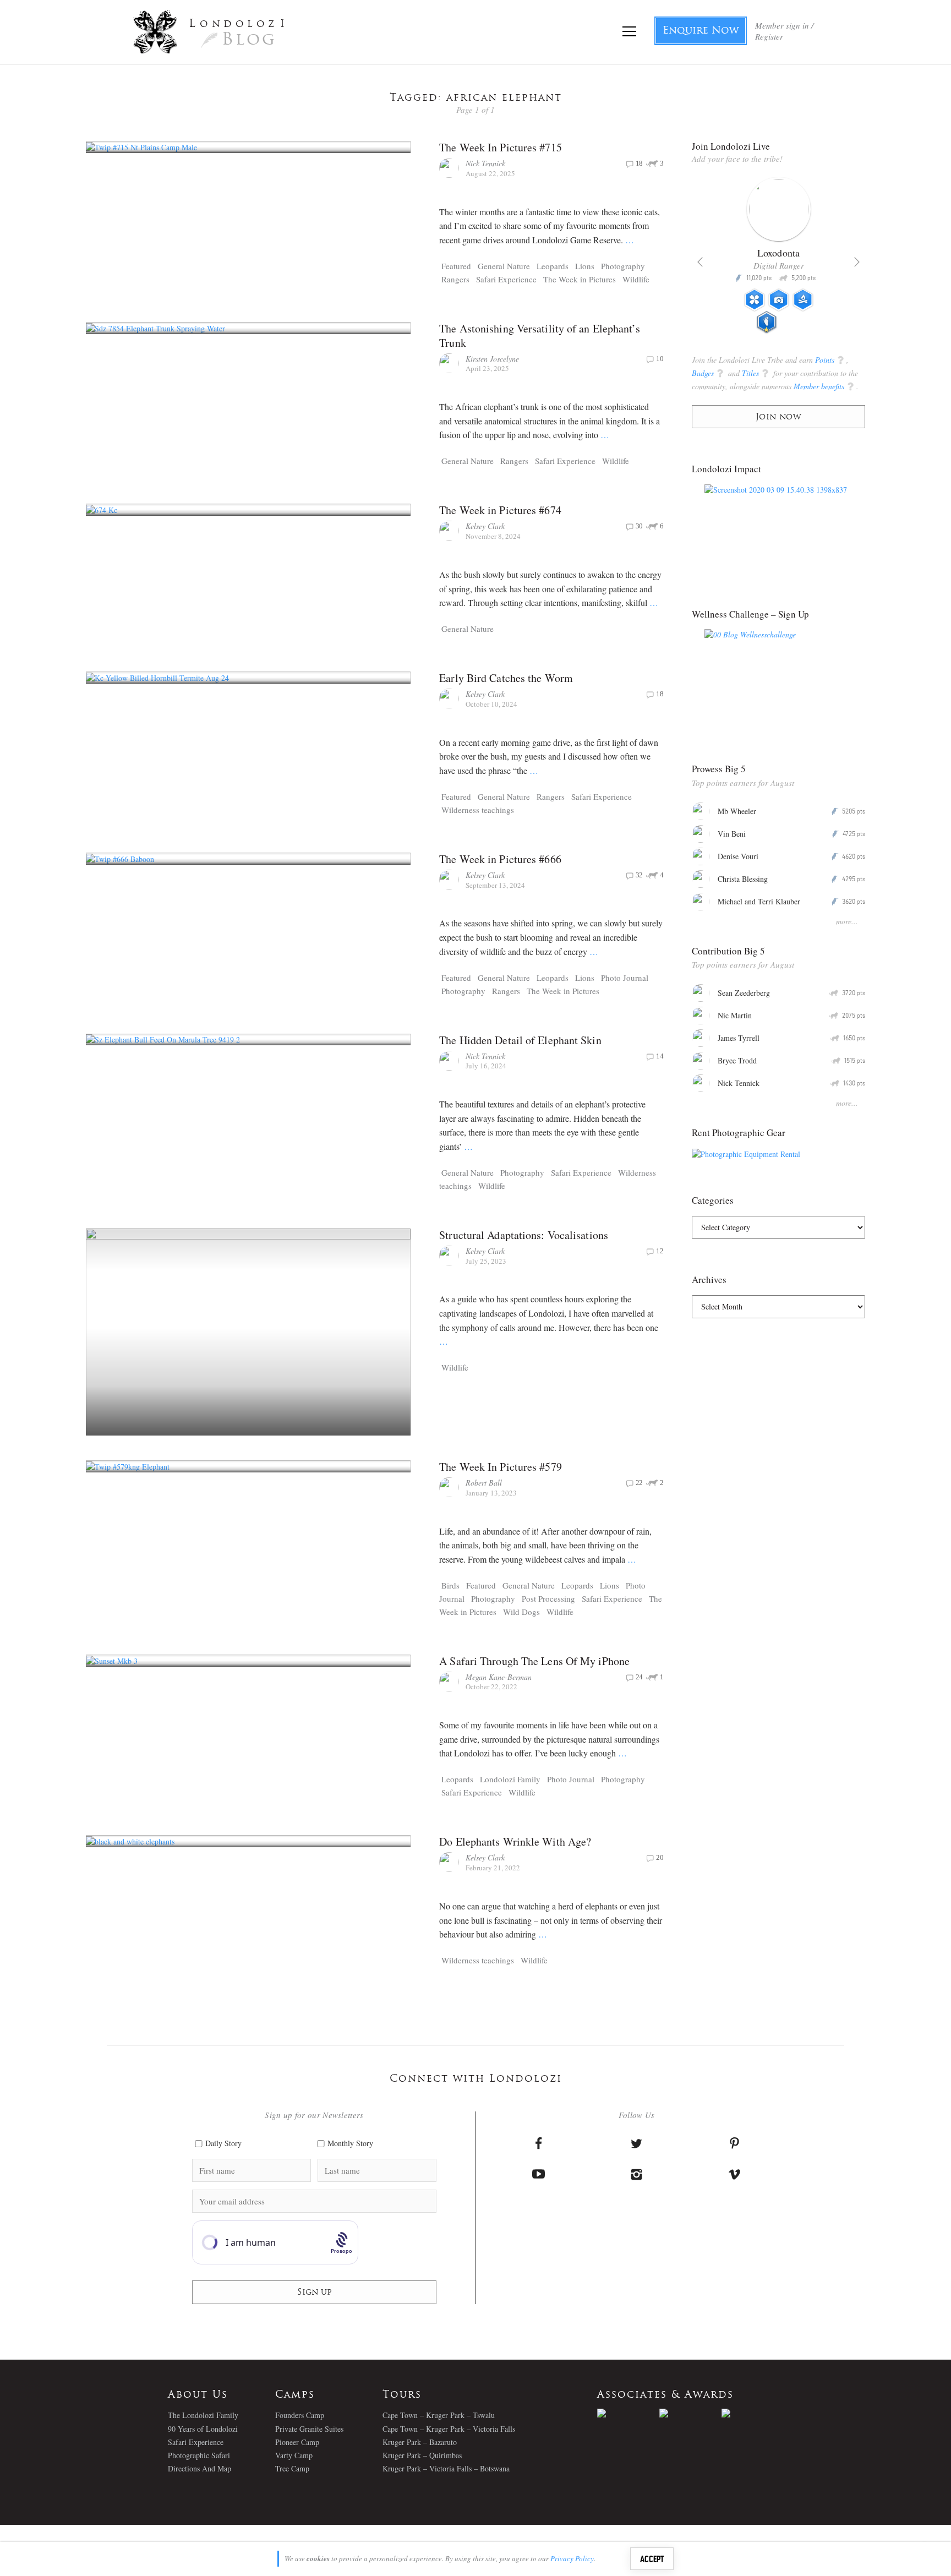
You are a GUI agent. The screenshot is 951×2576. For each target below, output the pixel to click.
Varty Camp (294, 2455)
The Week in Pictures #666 (500, 859)
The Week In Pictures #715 (501, 147)
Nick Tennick (485, 163)
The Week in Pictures (580, 279)
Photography (623, 266)
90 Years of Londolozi (203, 2429)
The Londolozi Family (203, 2415)
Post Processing (548, 1598)
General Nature (504, 266)
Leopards (553, 266)
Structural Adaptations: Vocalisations (524, 1235)
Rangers (455, 279)
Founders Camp (300, 2415)
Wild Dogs (521, 1612)
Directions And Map (200, 2468)
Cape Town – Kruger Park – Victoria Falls (449, 2429)
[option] (778, 260)
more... (847, 921)
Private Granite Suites (309, 2429)
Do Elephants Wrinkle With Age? (515, 1841)
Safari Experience (506, 279)
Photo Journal (625, 978)
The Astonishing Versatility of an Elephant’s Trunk (539, 335)
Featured (456, 266)
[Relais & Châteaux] (753, 2413)
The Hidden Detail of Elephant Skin (520, 1040)
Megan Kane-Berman (499, 1677)
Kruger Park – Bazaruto (420, 2442)
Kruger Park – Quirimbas (422, 2455)
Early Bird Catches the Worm (506, 678)
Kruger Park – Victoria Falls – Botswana (446, 2468)
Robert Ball (484, 1483)
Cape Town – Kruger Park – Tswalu (439, 2415)
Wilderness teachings (478, 810)
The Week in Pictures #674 (500, 510)
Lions (585, 266)
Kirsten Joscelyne (492, 359)
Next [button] (857, 262)
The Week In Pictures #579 (501, 1467)
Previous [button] (700, 262)
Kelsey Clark (485, 526)
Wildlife (636, 279)
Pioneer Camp (297, 2442)
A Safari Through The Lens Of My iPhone (534, 1661)
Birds (450, 1585)
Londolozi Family (510, 1779)
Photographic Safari (199, 2455)
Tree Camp (292, 2468)
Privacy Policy (572, 2558)
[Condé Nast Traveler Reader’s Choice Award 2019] (628, 2413)
